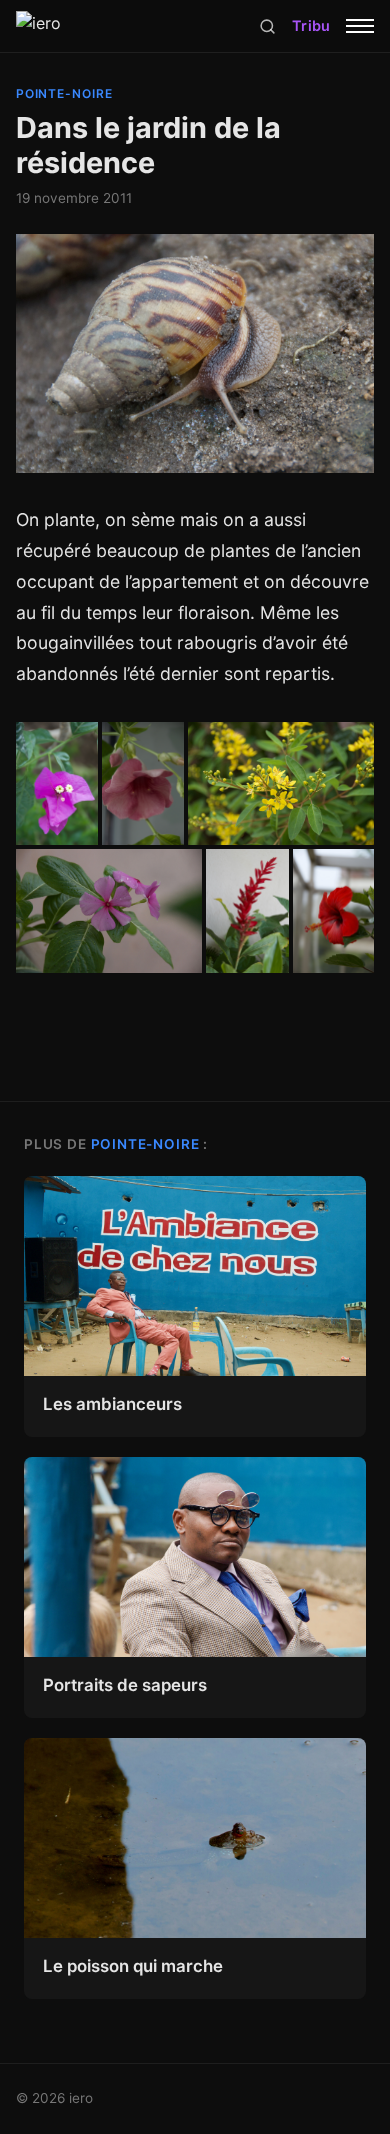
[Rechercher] (267, 26)
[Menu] (360, 26)
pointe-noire (65, 93)
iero (81, 2098)
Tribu (311, 25)
